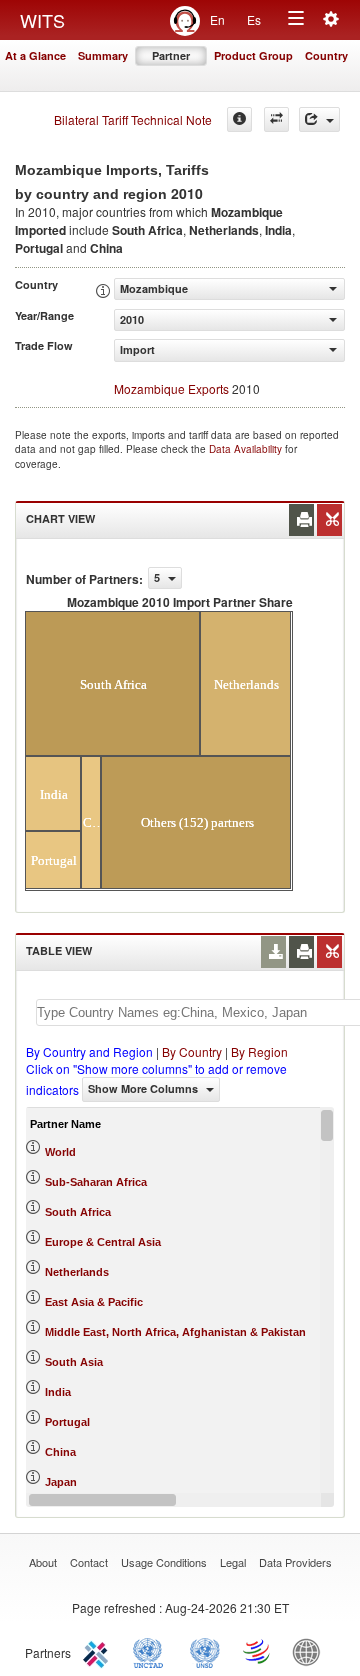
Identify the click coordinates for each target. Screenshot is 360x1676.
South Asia (74, 1362)
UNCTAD (152, 1651)
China (60, 1452)
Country (326, 55)
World (60, 1152)
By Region (259, 1051)
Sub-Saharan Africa (96, 1182)
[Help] (239, 119)
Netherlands (77, 1272)
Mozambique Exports (171, 388)
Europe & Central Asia (103, 1242)
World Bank (311, 1651)
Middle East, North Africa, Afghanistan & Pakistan (175, 1332)
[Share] (319, 119)
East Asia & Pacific (94, 1302)
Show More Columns (144, 1088)
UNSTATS (205, 1651)
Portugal (67, 1422)
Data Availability (247, 449)
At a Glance (35, 55)
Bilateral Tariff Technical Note (133, 119)
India (58, 1392)
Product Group (253, 55)
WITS (42, 20)
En (217, 19)
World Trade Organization (258, 1651)
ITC (99, 1651)
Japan (61, 1482)
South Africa (78, 1212)
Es (254, 19)
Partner (171, 55)
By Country (192, 1051)
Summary (103, 55)
